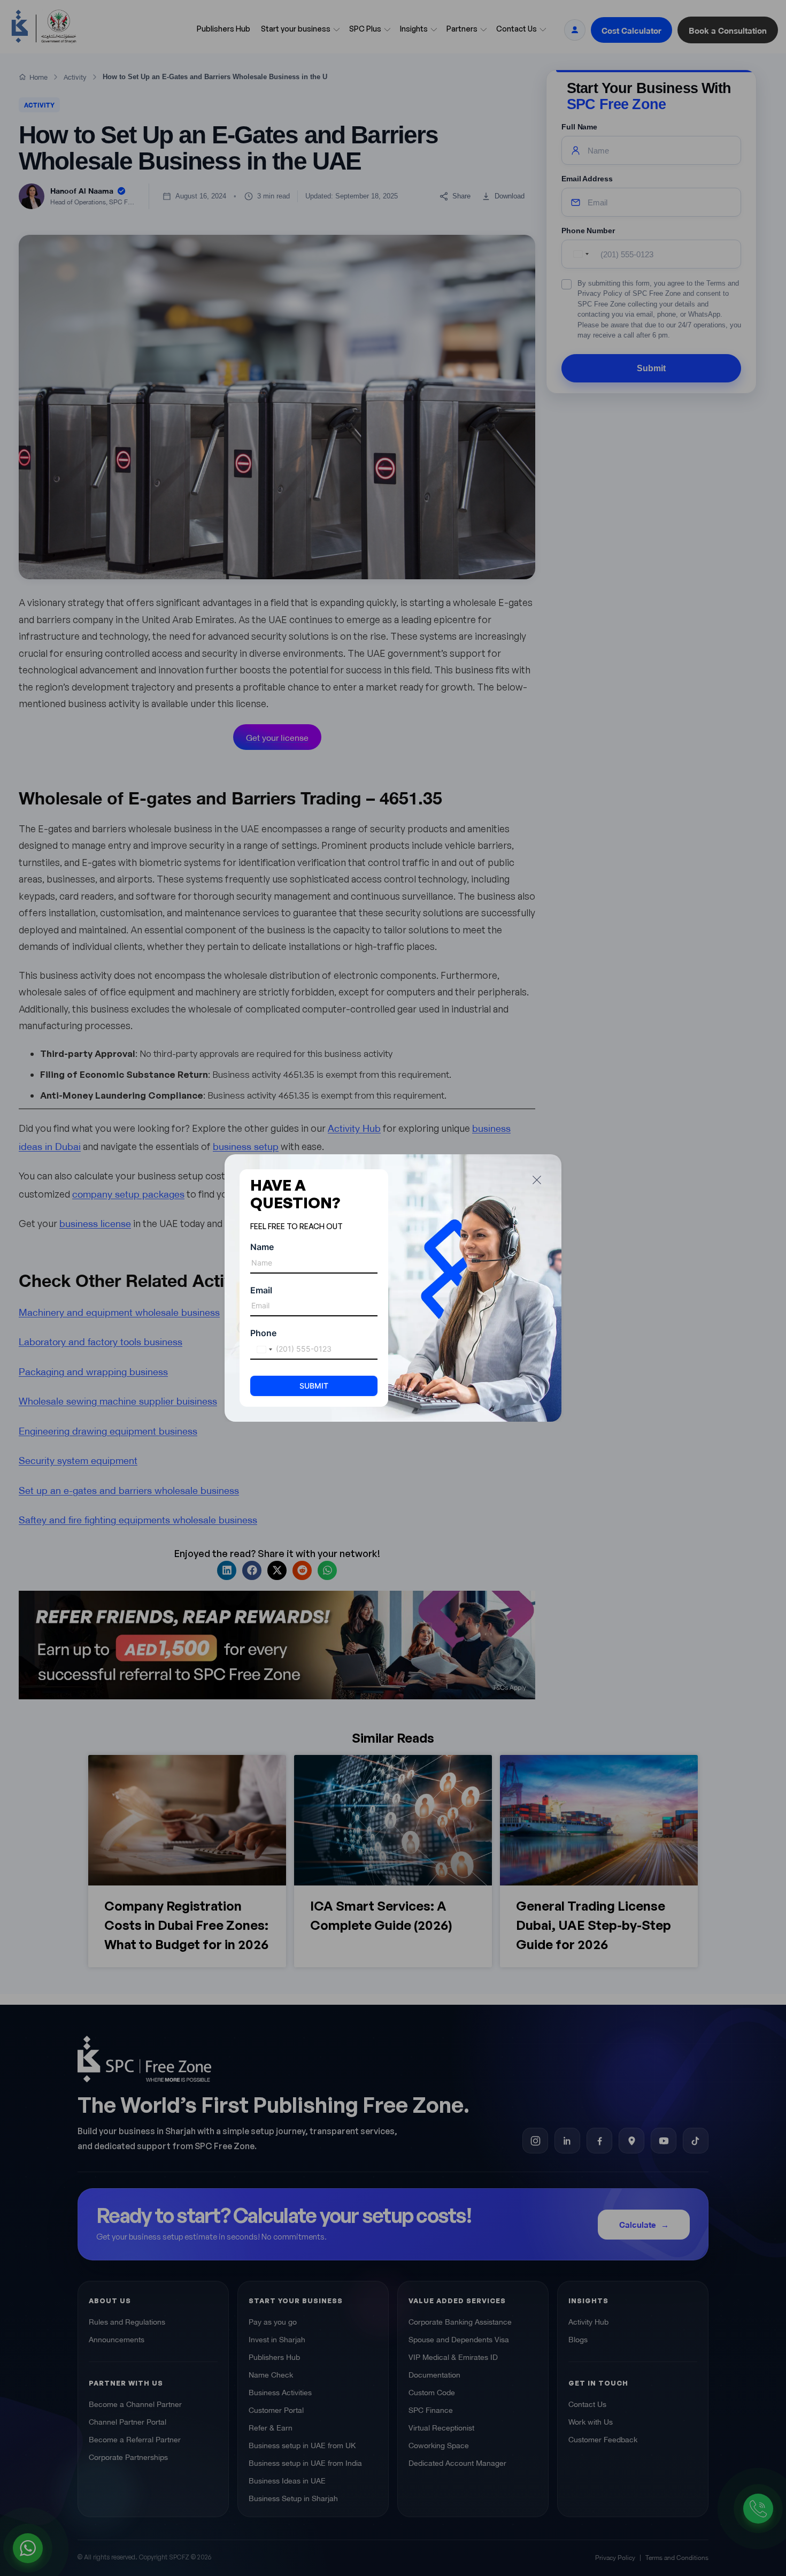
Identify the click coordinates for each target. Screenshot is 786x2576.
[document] (393, 1288)
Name (262, 1247)
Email (261, 1290)
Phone (263, 1333)
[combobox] (263, 1350)
